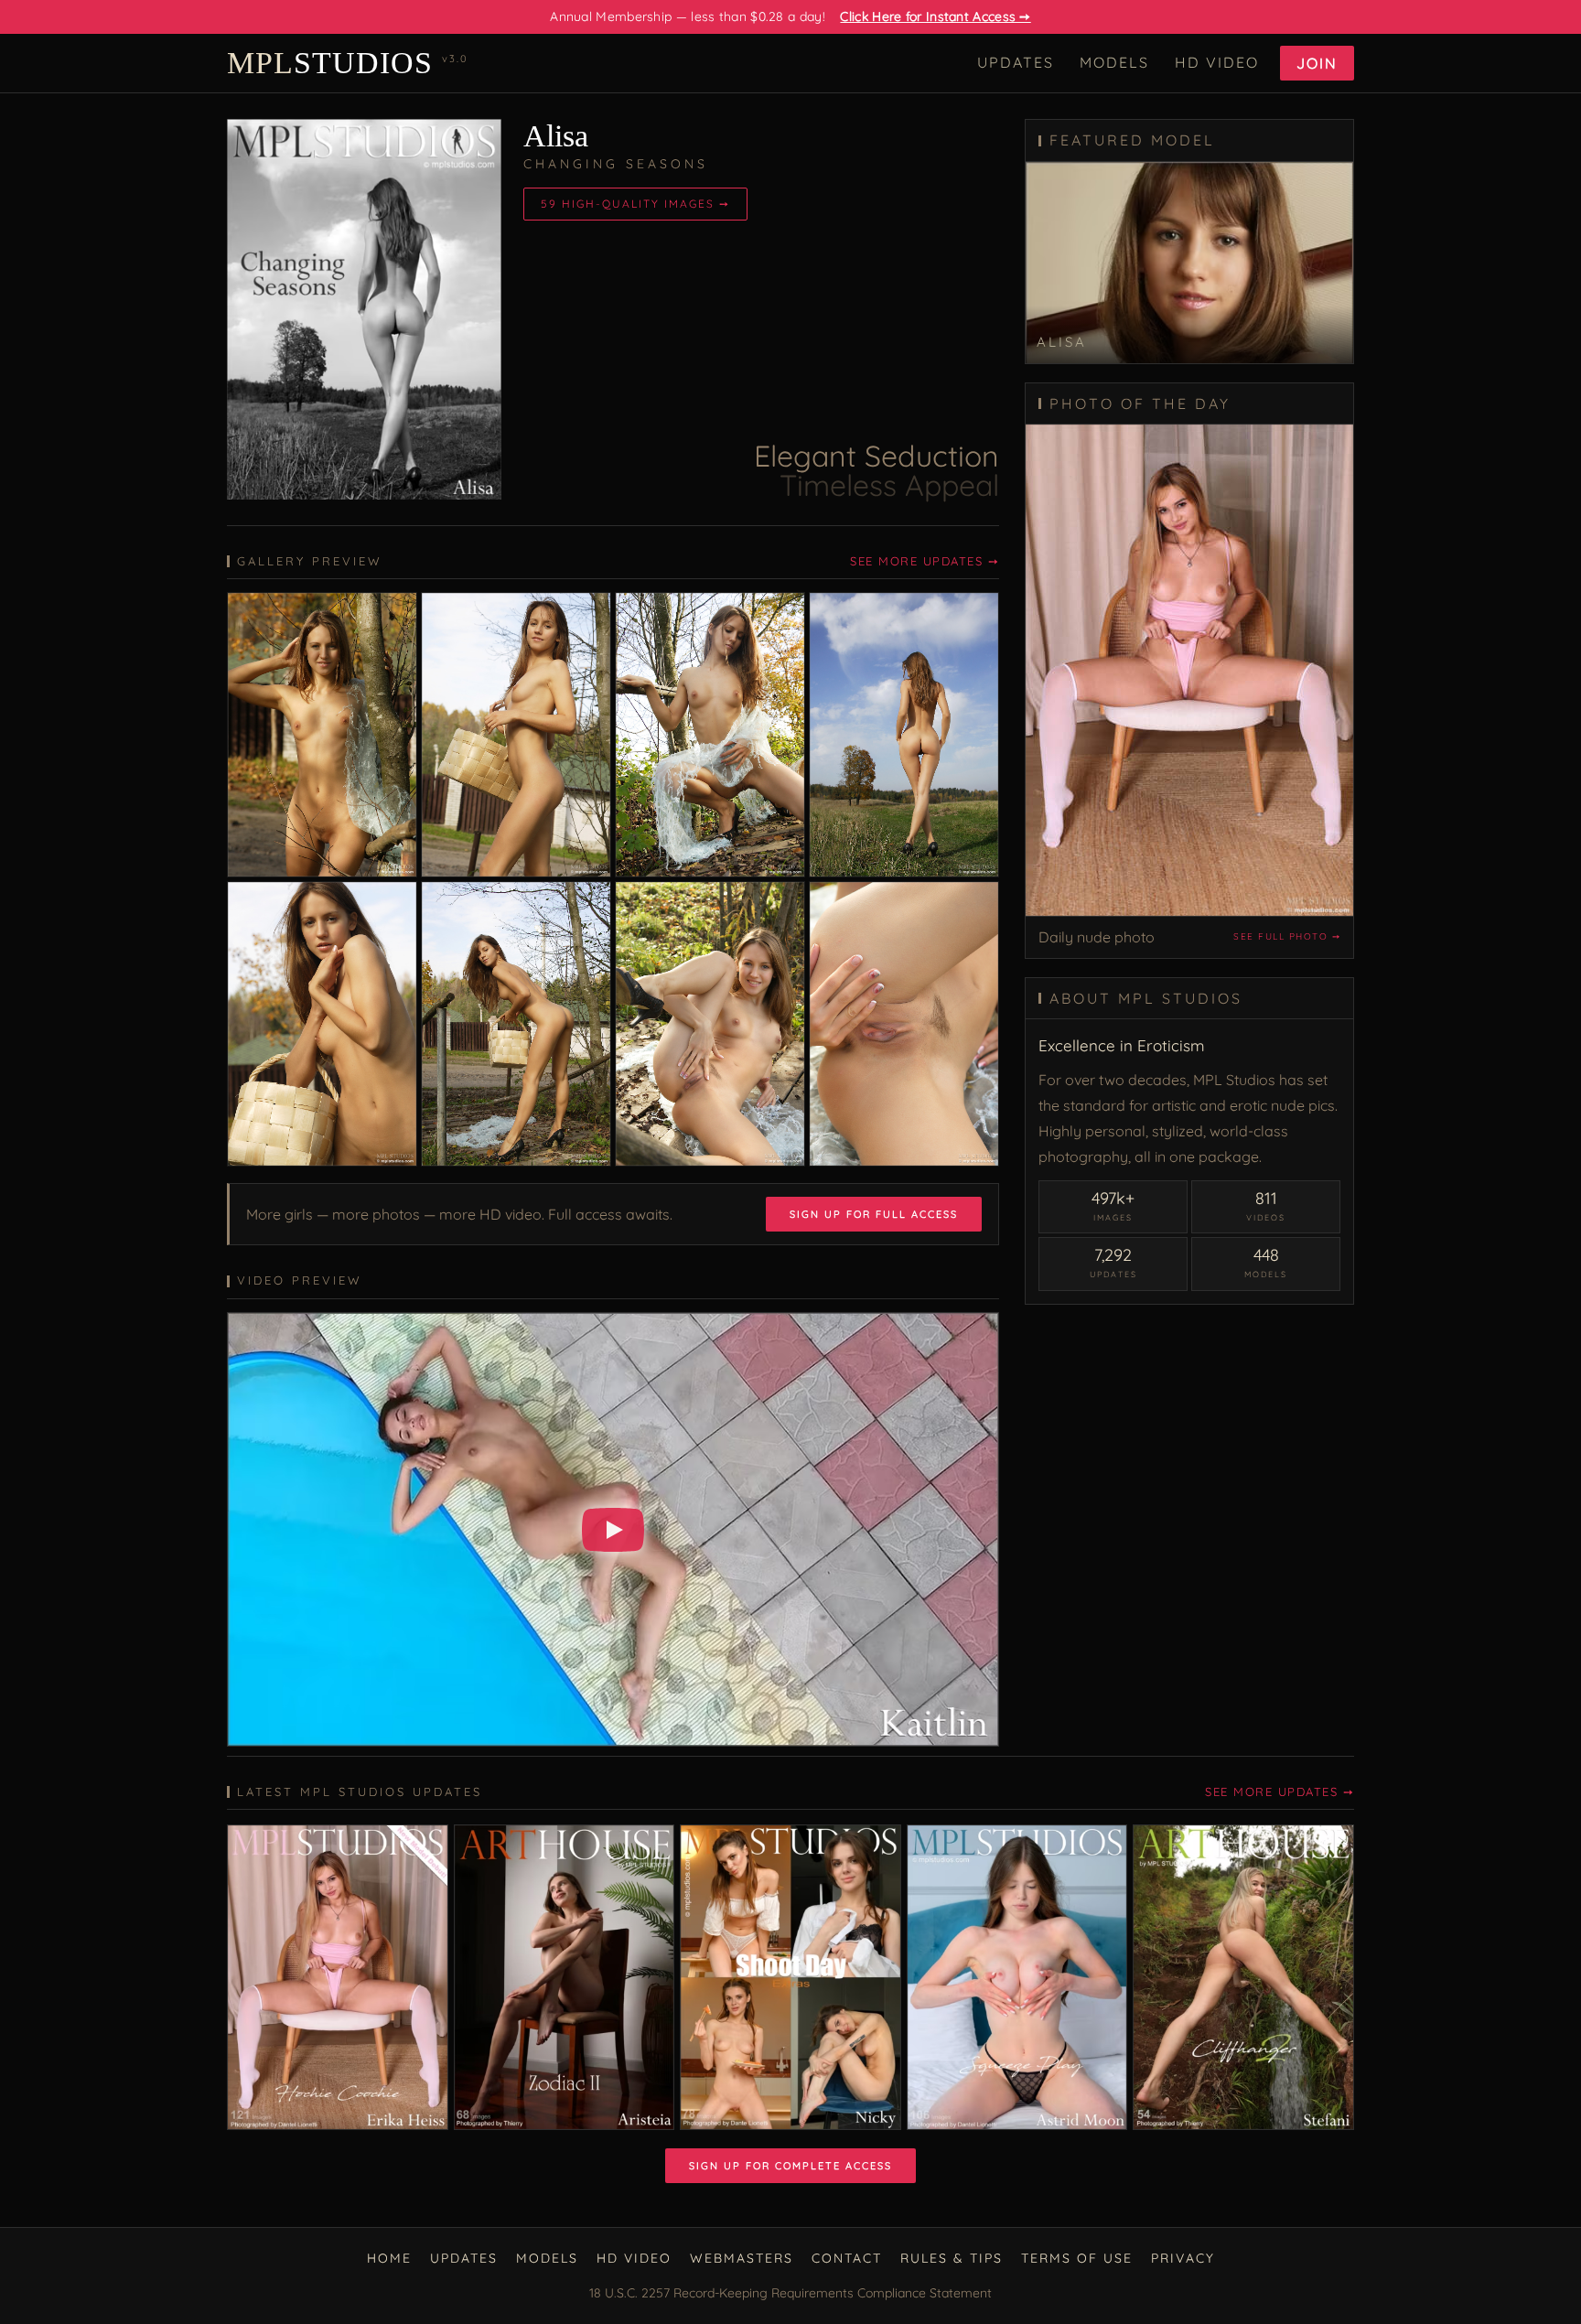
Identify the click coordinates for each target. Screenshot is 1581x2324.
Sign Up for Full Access (874, 1214)
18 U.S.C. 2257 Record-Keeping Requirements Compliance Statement (790, 2293)
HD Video (1217, 62)
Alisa (556, 136)
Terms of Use (1077, 2258)
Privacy (1183, 2258)
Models (1114, 62)
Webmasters (742, 2258)
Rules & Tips (952, 2258)
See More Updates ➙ (925, 561)
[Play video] (613, 1530)
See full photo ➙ (1287, 936)
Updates (1016, 62)
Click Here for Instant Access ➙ (935, 16)
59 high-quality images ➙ (635, 204)
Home (389, 2258)
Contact (847, 2258)
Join (1317, 63)
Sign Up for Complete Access (790, 2166)
